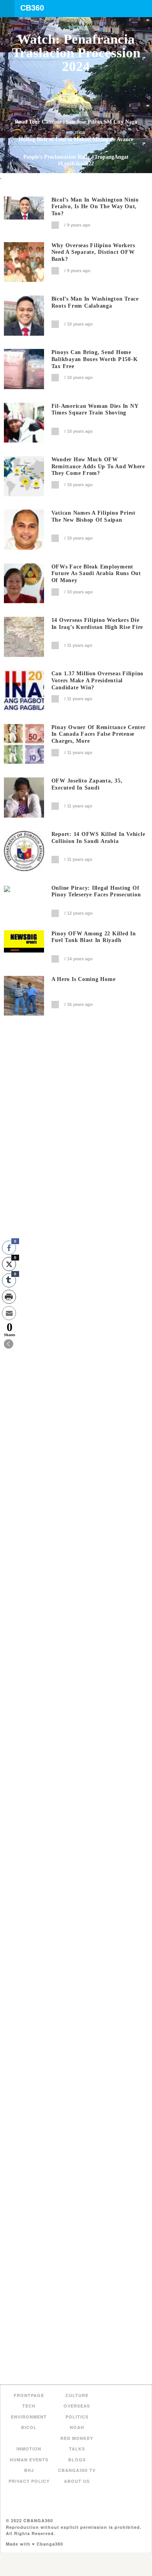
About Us (77, 2481)
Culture (77, 2395)
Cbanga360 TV (77, 2470)
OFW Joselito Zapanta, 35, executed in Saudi (87, 784)
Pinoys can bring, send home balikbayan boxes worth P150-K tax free (95, 359)
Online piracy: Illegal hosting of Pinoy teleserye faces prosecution (96, 891)
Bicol (76, 28)
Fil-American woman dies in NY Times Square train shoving (95, 410)
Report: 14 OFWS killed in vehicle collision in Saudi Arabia (98, 838)
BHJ (29, 2470)
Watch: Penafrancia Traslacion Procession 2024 (76, 53)
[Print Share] (9, 1297)
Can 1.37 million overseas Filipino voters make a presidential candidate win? (98, 681)
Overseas (77, 2406)
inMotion (29, 2449)
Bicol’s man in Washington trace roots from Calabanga (95, 302)
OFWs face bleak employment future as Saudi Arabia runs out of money (96, 574)
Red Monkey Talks (77, 2444)
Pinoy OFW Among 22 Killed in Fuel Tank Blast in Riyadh (94, 937)
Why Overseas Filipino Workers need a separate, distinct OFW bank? (93, 252)
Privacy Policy (29, 2481)
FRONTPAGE (29, 2395)
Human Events (29, 2460)
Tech (29, 2406)
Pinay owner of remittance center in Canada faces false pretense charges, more (99, 734)
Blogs (77, 2460)
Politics (76, 133)
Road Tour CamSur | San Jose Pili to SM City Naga (76, 122)
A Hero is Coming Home (84, 979)
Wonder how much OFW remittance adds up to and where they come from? (98, 467)
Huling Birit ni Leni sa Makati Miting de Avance (76, 139)
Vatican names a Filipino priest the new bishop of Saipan (94, 516)
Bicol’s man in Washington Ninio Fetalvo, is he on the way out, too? (95, 207)
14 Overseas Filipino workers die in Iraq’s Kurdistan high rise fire (97, 624)
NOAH (77, 2427)
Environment (29, 2417)
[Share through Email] (9, 1313)
